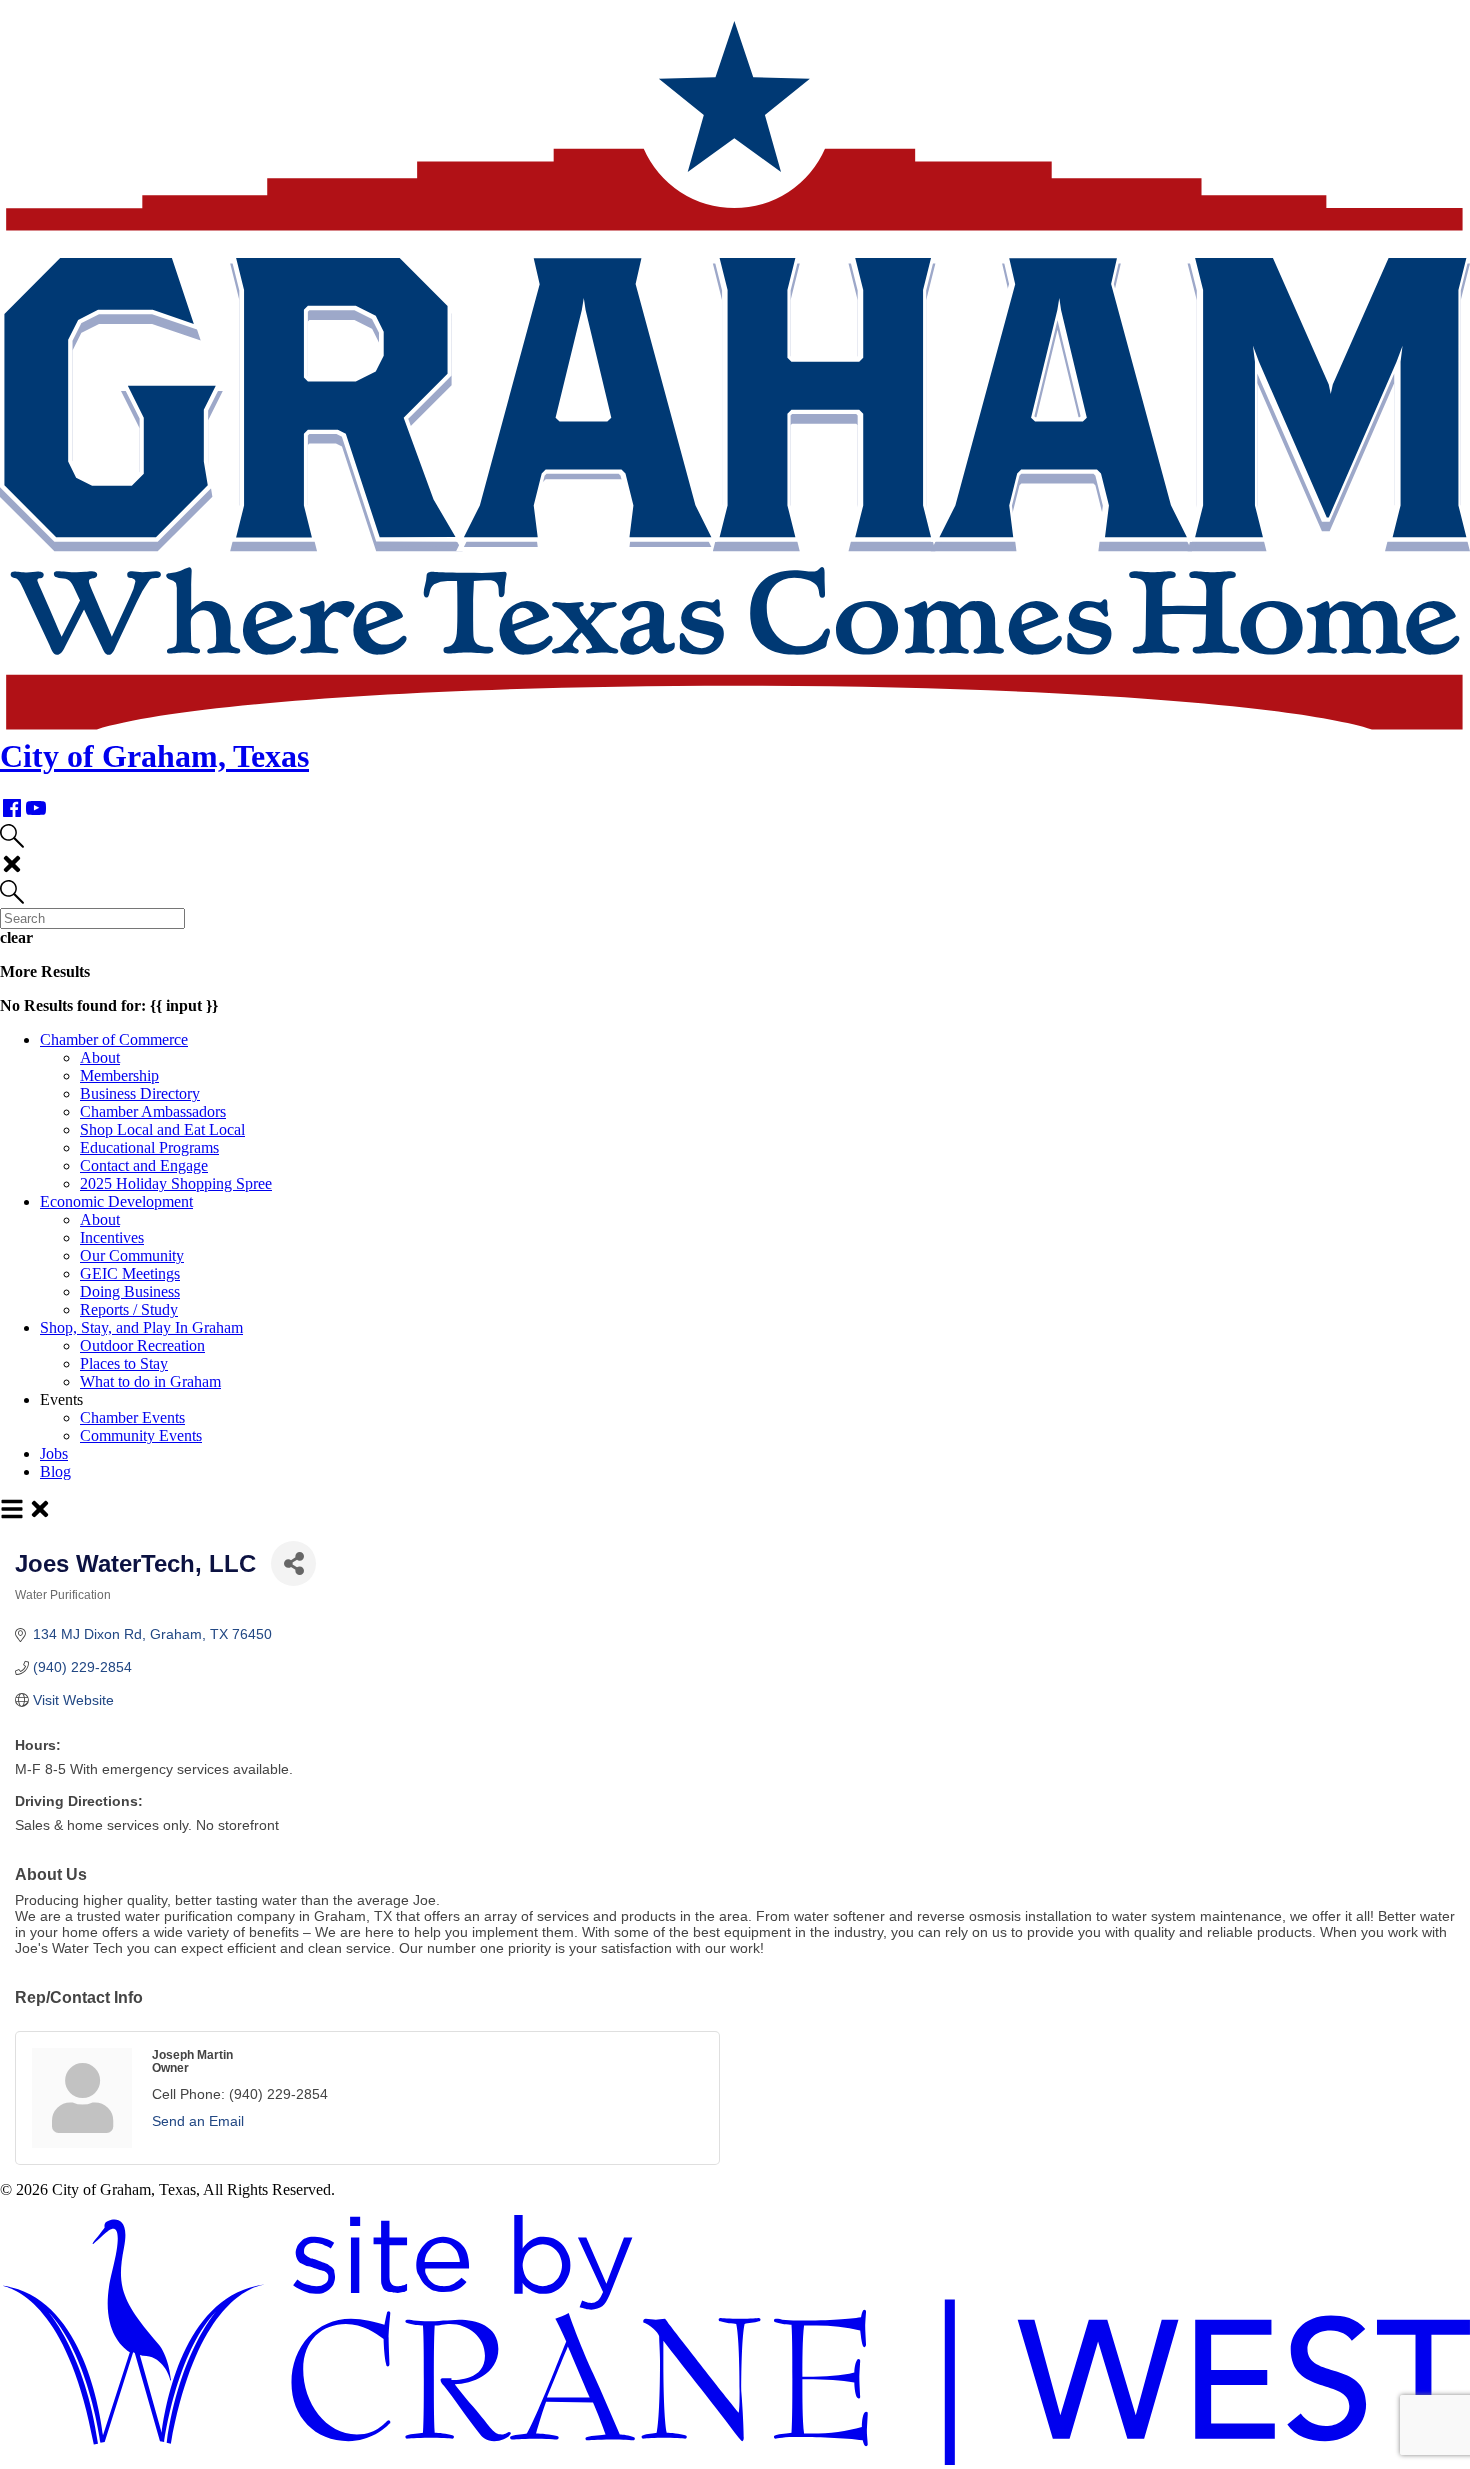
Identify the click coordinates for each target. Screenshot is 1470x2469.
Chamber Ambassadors (153, 1111)
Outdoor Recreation (142, 1345)
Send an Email (198, 2121)
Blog (55, 1471)
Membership (119, 1075)
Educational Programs (149, 1147)
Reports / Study (129, 1309)
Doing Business (130, 1291)
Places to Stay (124, 1363)
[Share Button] (293, 1563)
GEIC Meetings (130, 1273)
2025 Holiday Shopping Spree (176, 1183)
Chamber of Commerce (114, 1039)
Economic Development (116, 1201)
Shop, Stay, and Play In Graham (141, 1327)
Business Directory (140, 1093)
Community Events (141, 1435)
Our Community (132, 1255)
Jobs (54, 1453)
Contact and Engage (144, 1165)
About (100, 1057)
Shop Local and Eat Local (162, 1129)
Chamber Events (132, 1417)
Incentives (112, 1237)
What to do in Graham (150, 1381)
